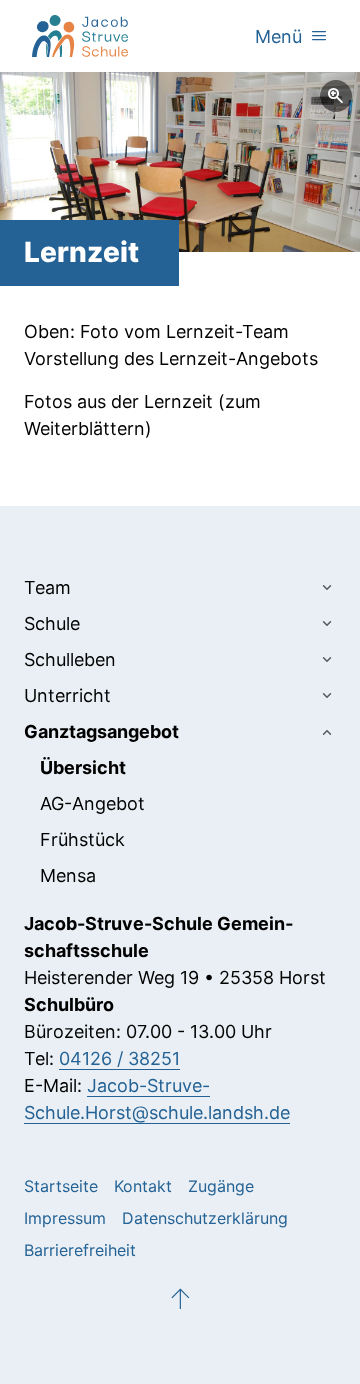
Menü (291, 36)
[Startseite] (80, 36)
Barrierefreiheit (80, 1250)
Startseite (61, 1186)
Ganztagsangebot (101, 731)
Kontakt (143, 1186)
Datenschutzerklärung (205, 1218)
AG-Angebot (92, 803)
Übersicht (83, 767)
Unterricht (67, 695)
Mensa (68, 875)
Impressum (65, 1218)
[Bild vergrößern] (180, 162)
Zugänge (221, 1186)
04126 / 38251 (119, 1058)
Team (47, 587)
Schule (52, 623)
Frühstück (82, 839)
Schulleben (70, 659)
